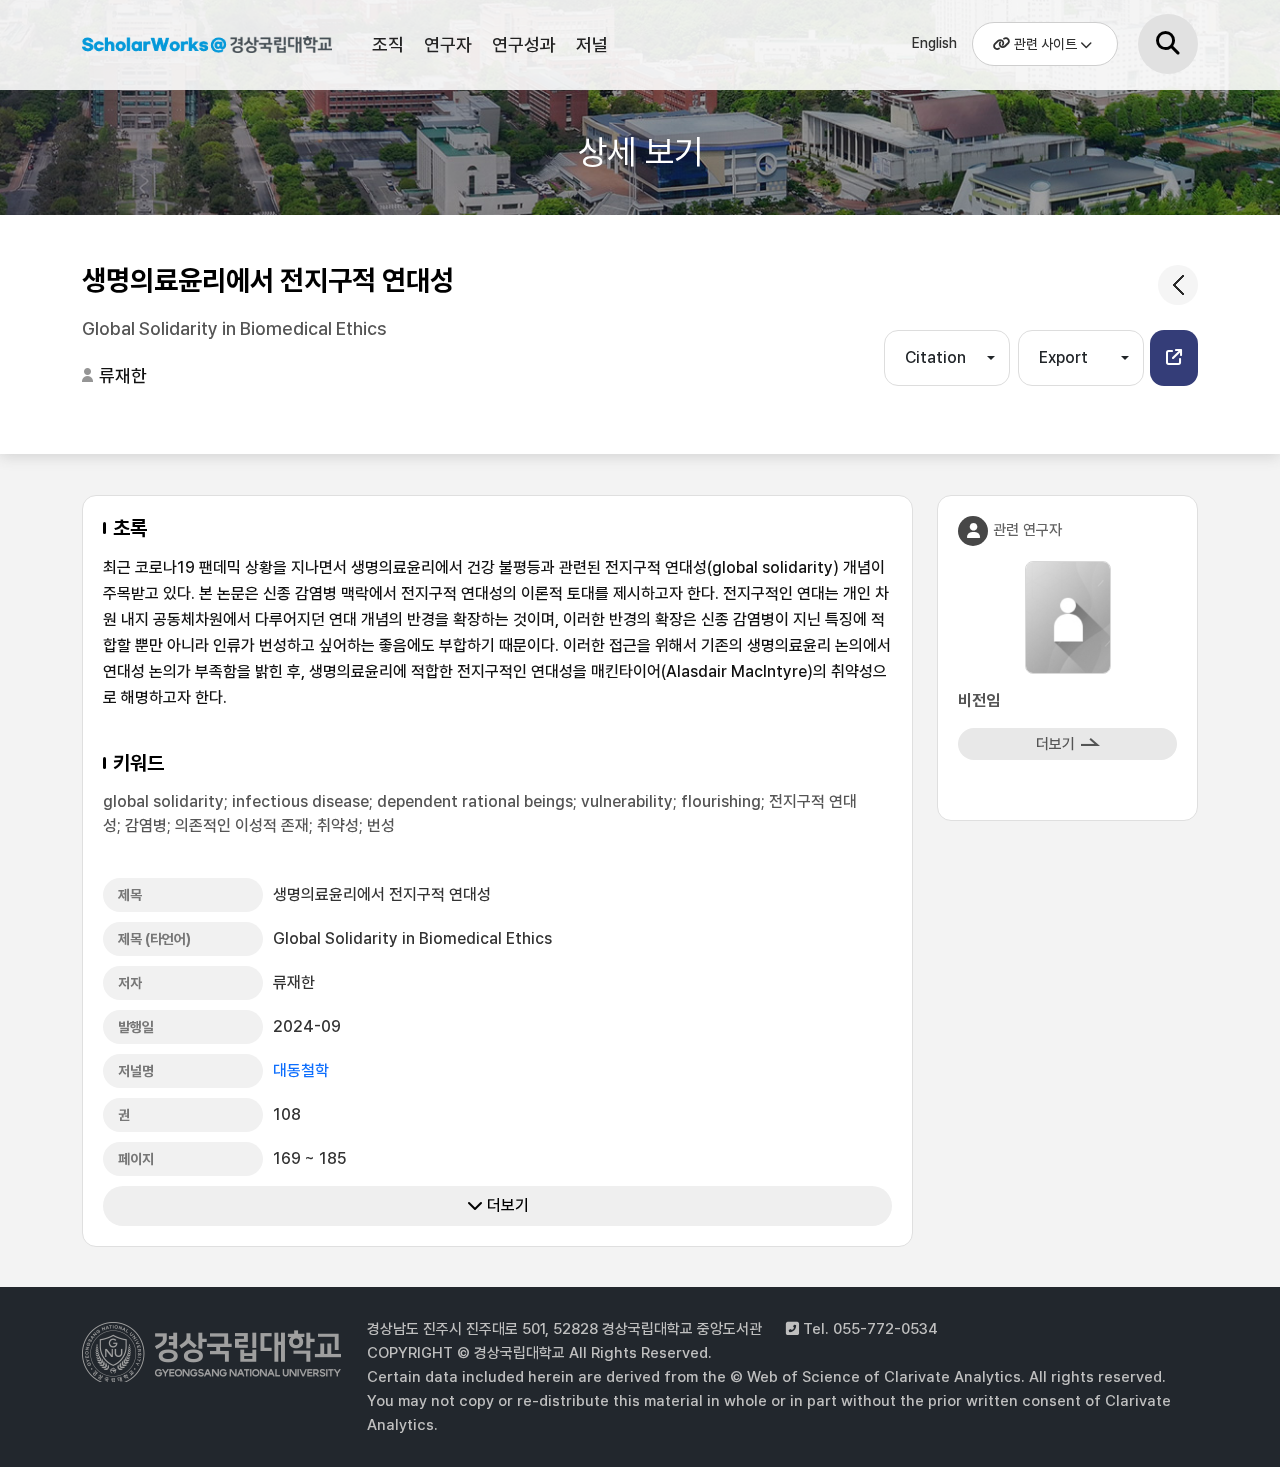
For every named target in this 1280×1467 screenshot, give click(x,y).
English (934, 43)
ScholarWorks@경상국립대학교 (207, 48)
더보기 (506, 1205)
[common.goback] (1178, 285)
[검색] (1168, 44)
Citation (935, 357)
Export (1063, 357)
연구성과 (524, 44)
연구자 (448, 44)
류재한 (123, 375)
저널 (592, 44)
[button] (1174, 358)
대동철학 (301, 1070)
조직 (388, 44)
